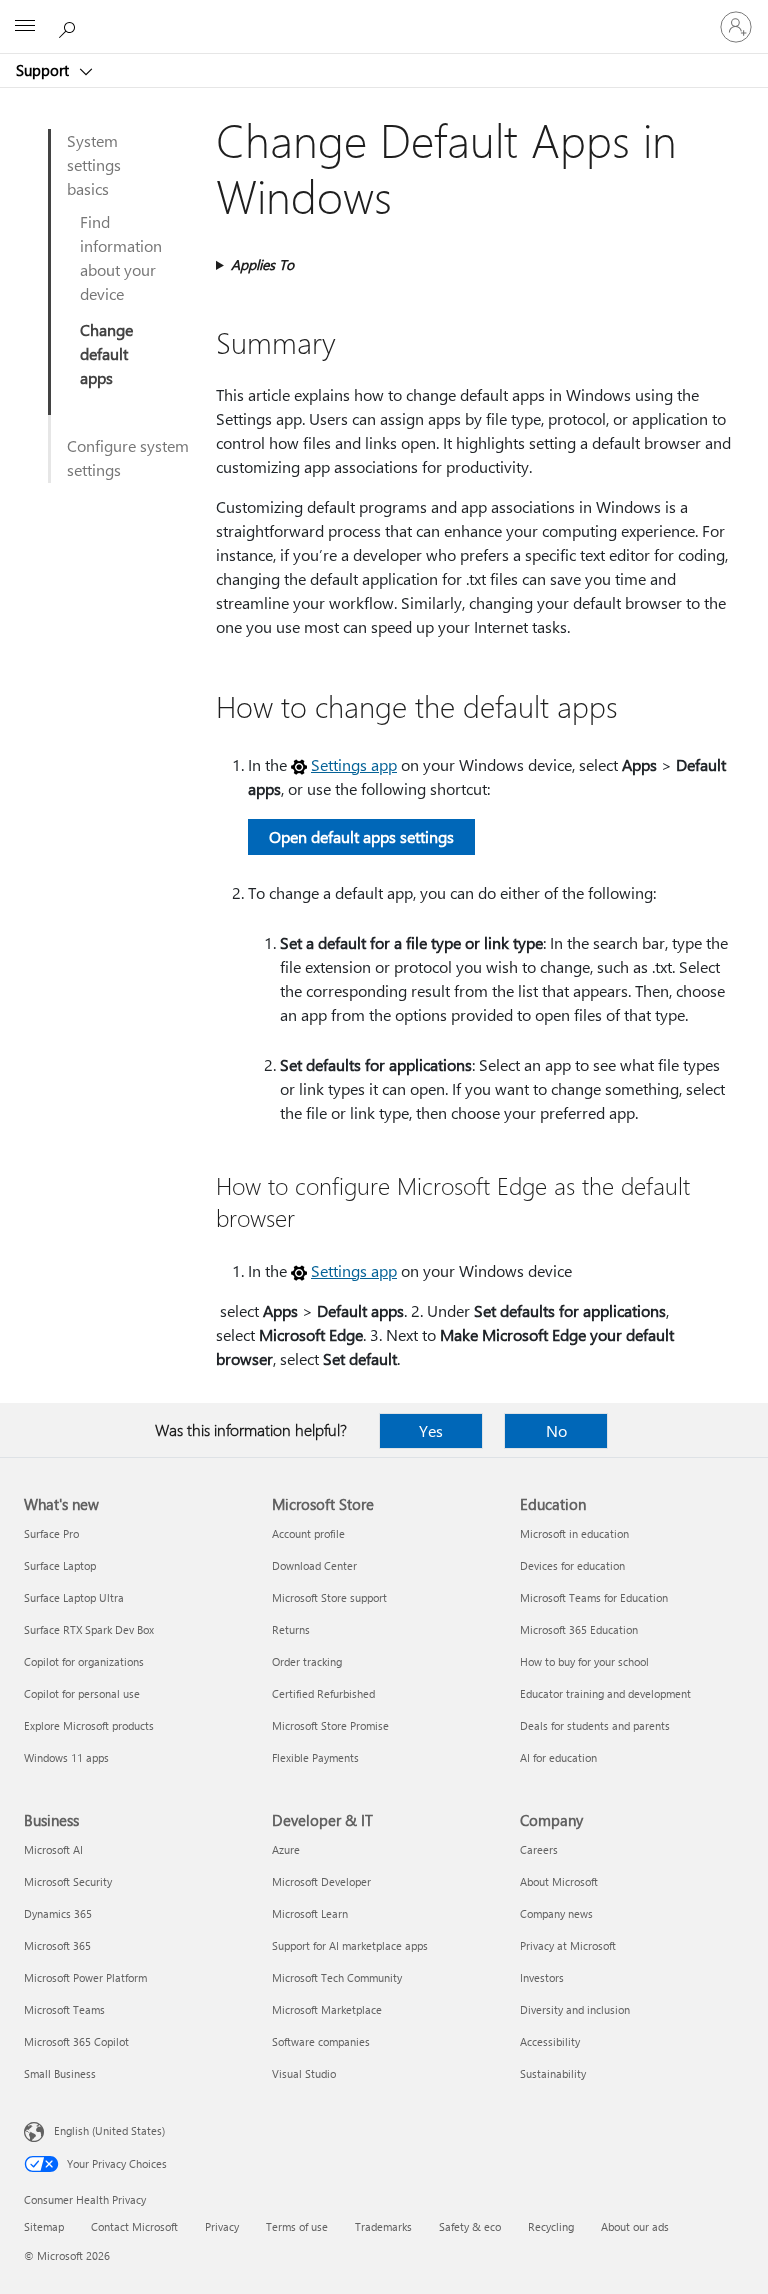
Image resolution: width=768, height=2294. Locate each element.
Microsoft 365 (57, 1945)
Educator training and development (605, 1693)
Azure (286, 1849)
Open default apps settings (361, 836)
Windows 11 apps (66, 1757)
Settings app (354, 764)
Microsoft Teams (64, 2009)
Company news (556, 1913)
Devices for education (572, 1565)
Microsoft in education (574, 1533)
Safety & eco (470, 2226)
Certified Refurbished (323, 1693)
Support (44, 70)
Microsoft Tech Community (337, 1977)
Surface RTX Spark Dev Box (89, 1629)
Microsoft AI (53, 1849)
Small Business (60, 2073)
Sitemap (44, 2226)
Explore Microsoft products (89, 1725)
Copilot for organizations (84, 1661)
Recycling (551, 2226)
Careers (539, 1849)
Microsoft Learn (310, 1913)
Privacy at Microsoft (568, 1945)
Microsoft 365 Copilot (76, 2041)
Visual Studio (304, 2073)
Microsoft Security (68, 1881)
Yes (431, 1430)
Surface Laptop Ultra (74, 1597)
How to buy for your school (584, 1661)
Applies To (262, 264)
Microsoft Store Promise (330, 1725)
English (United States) (109, 2130)
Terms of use (297, 2226)
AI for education (558, 1757)
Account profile (308, 1533)
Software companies (321, 2041)
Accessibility (550, 2041)
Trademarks (383, 2226)
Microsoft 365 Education (579, 1629)
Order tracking (307, 1661)
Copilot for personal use (82, 1693)
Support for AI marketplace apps (350, 1945)
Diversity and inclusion (575, 2009)
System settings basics (94, 164)
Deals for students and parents (595, 1725)
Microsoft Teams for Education (594, 1597)
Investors (542, 1977)
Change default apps (106, 353)
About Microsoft (559, 1881)
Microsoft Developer (321, 1881)
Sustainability (553, 2073)
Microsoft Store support (329, 1597)
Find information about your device (121, 257)
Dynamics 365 (58, 1913)
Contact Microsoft (134, 2226)
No (556, 1430)
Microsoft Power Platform (85, 1977)
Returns (291, 1629)
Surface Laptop (60, 1565)
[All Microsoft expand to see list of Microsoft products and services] (25, 27)
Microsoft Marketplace (327, 2009)
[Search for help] (70, 26)
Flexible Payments (315, 1757)
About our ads (635, 2226)
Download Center (314, 1565)
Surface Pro (51, 1533)
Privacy (222, 2226)
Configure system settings (128, 457)
